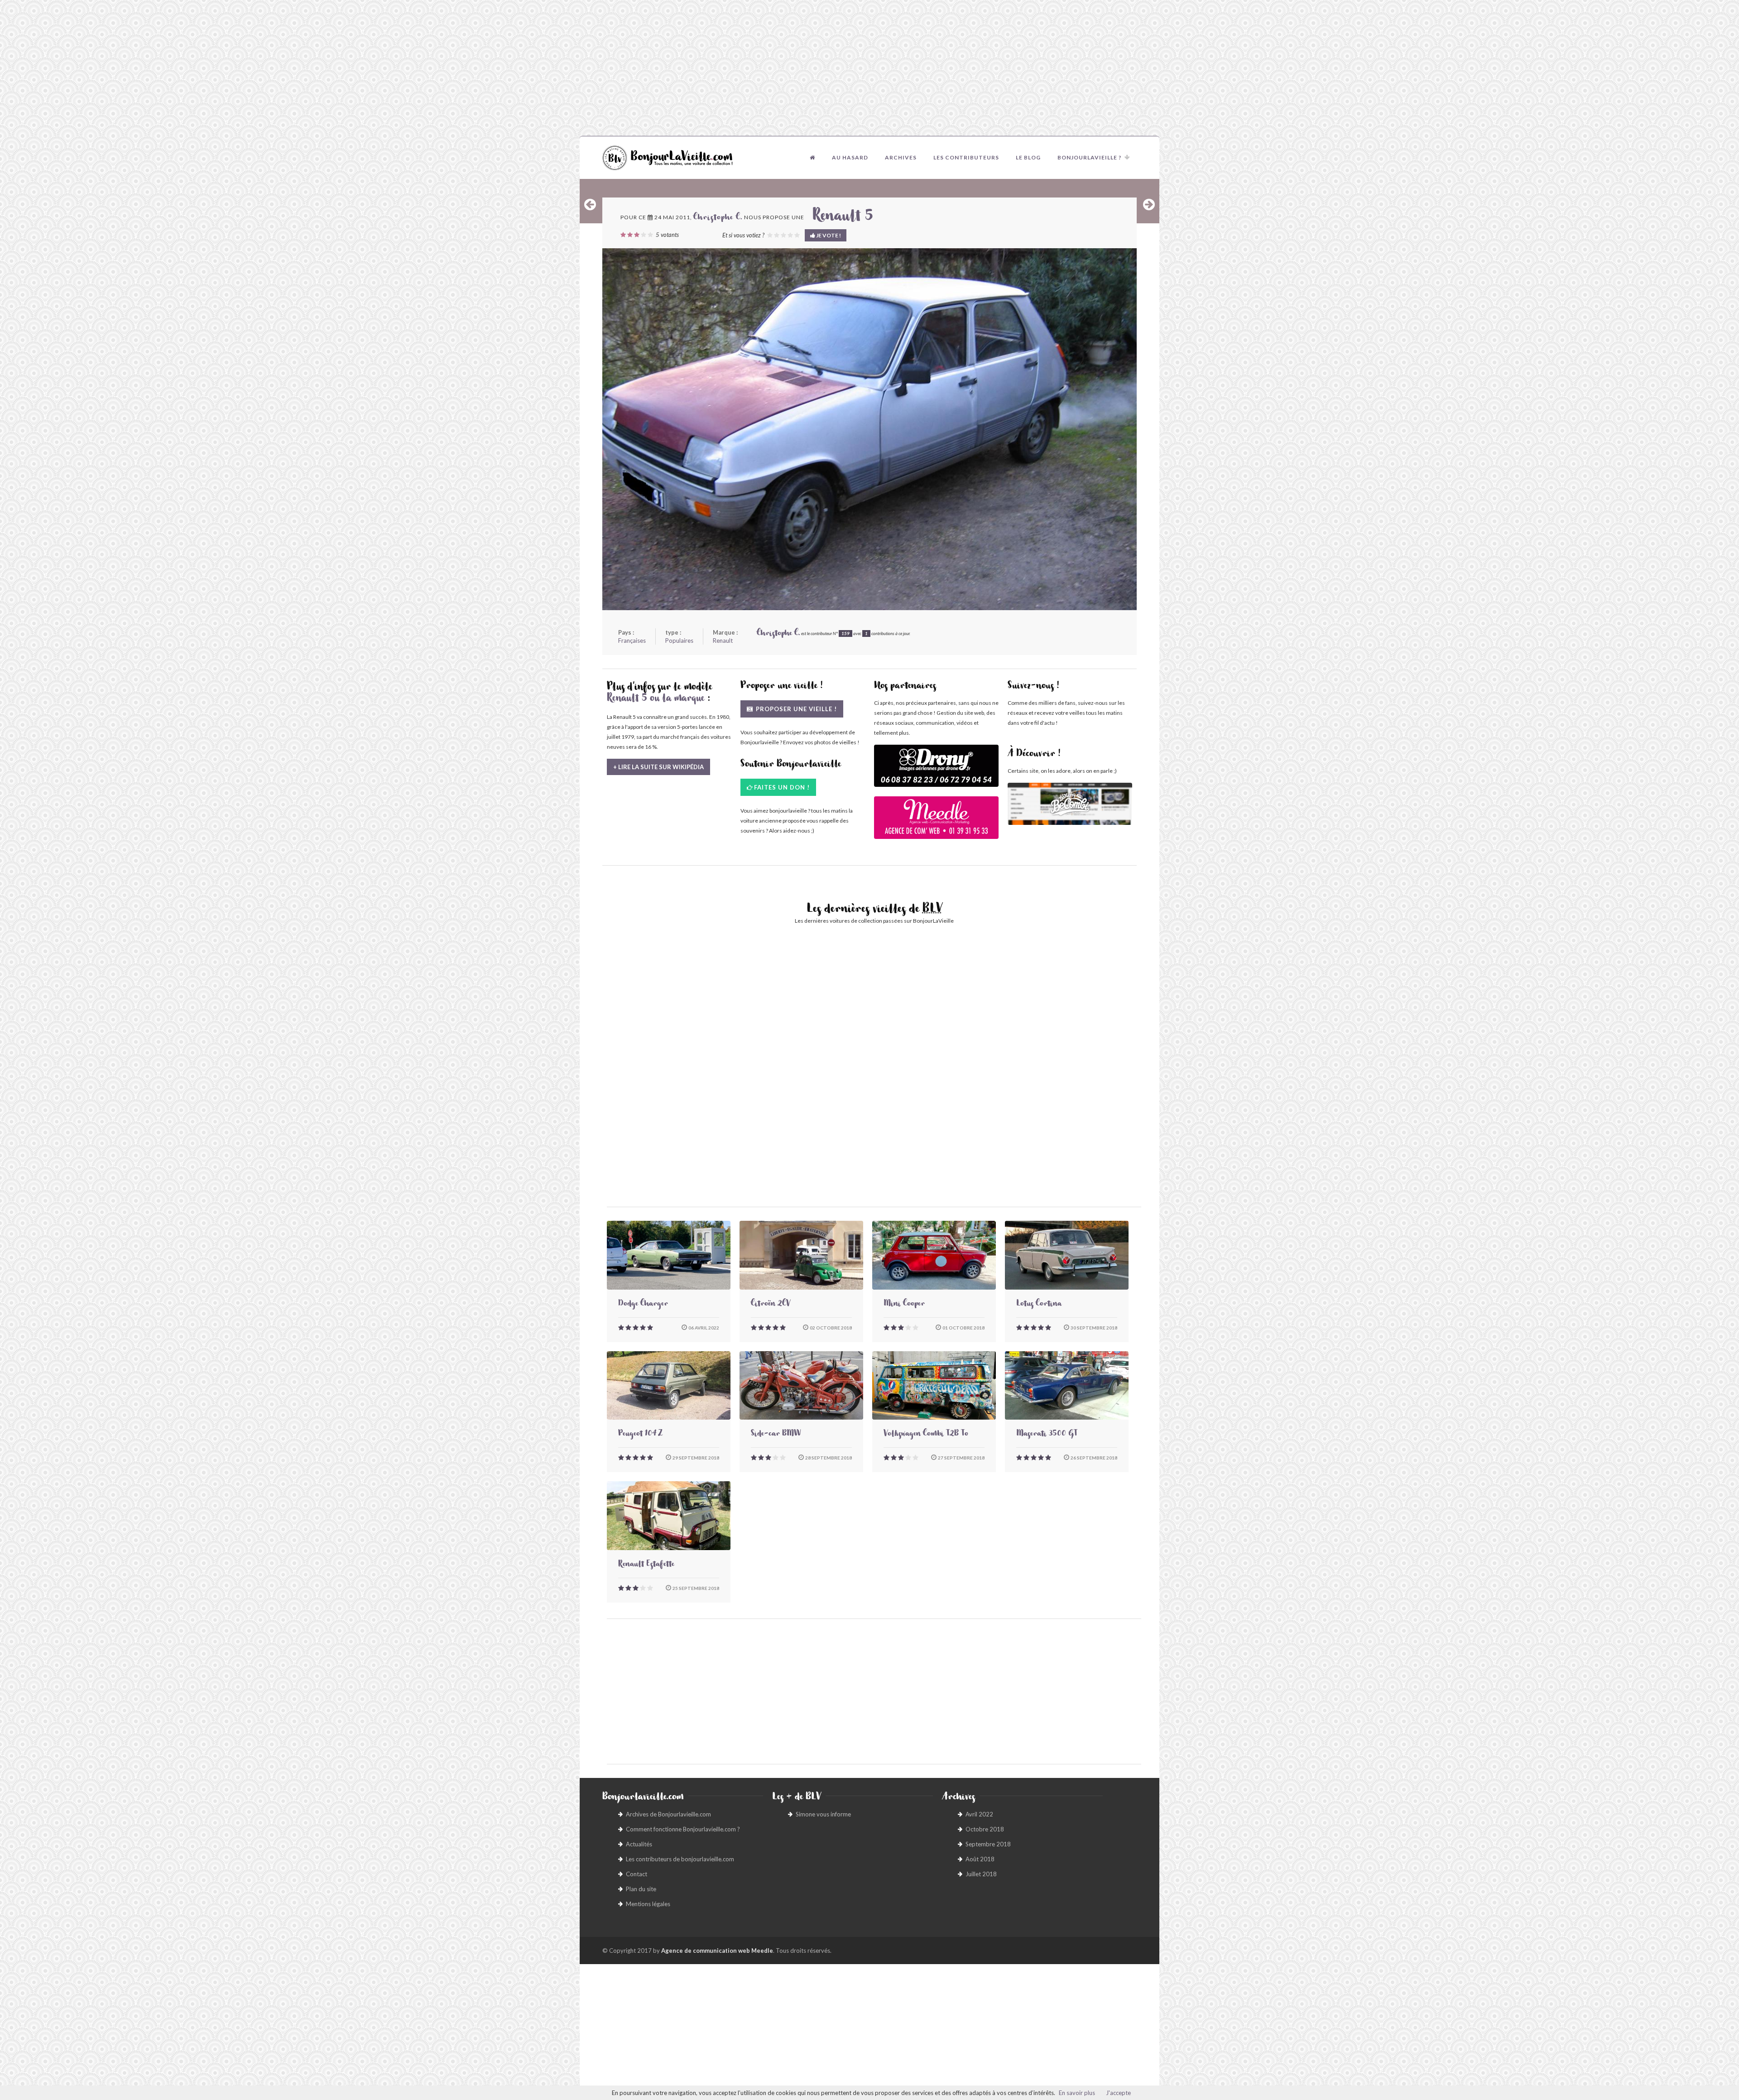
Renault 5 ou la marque (656, 699)
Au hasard (850, 157)
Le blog (1028, 157)
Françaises (632, 641)
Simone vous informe (823, 1814)
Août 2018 (980, 1859)
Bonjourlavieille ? (1090, 157)
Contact (637, 1874)
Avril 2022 (979, 1814)
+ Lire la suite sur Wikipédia (658, 767)
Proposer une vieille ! (795, 709)
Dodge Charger (643, 1305)
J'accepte (1118, 2093)
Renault (723, 641)
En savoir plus (1077, 2093)
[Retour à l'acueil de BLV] (812, 158)
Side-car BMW (776, 1435)
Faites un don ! (782, 787)
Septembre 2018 (988, 1844)
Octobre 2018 (985, 1829)
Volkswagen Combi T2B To (926, 1435)
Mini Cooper (904, 1305)
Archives (901, 157)
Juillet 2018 (981, 1874)
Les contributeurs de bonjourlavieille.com (680, 1859)
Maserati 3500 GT (1047, 1435)
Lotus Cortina (1039, 1305)
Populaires (679, 641)
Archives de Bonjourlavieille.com (668, 1814)
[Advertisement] (869, 68)
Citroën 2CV (771, 1305)
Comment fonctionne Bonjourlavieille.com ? (683, 1829)
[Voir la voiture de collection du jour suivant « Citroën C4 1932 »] (1149, 204)
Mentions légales (648, 1904)
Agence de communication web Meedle (717, 1951)
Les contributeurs (966, 157)
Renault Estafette (646, 1565)
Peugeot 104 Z (640, 1435)
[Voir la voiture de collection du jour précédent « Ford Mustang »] (590, 204)
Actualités (639, 1844)
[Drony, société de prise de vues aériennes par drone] (936, 770)
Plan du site (641, 1889)
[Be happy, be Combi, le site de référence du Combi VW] (1070, 804)
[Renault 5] (869, 429)
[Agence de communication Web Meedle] (936, 822)
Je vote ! (828, 235)
